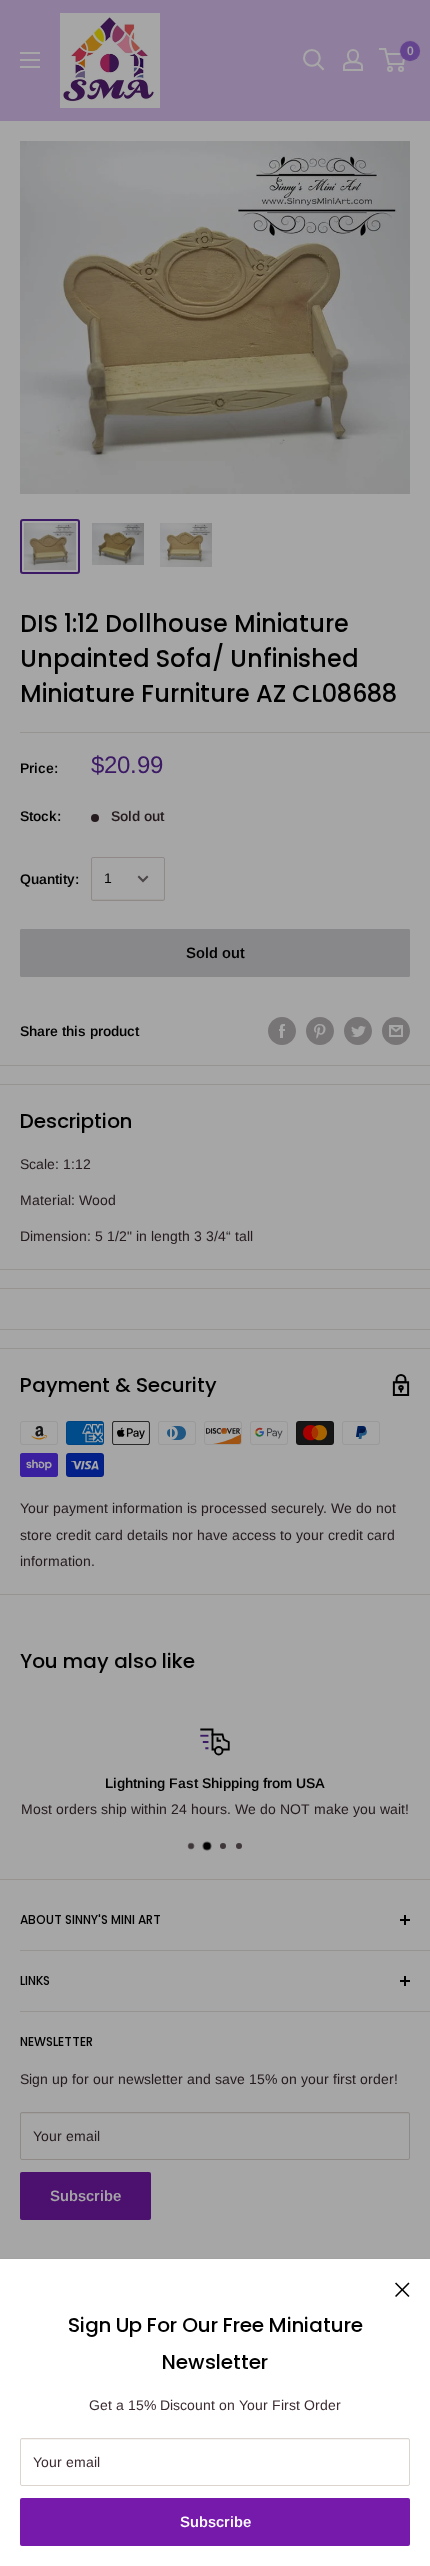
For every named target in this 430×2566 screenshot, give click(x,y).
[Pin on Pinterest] (320, 1031)
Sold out (215, 952)
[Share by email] (396, 1031)
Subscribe (215, 2521)
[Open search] (314, 60)
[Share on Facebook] (282, 1031)
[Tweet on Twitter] (358, 1031)
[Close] (402, 2288)
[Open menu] (30, 60)
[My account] (353, 60)
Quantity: (49, 879)
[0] (393, 60)
